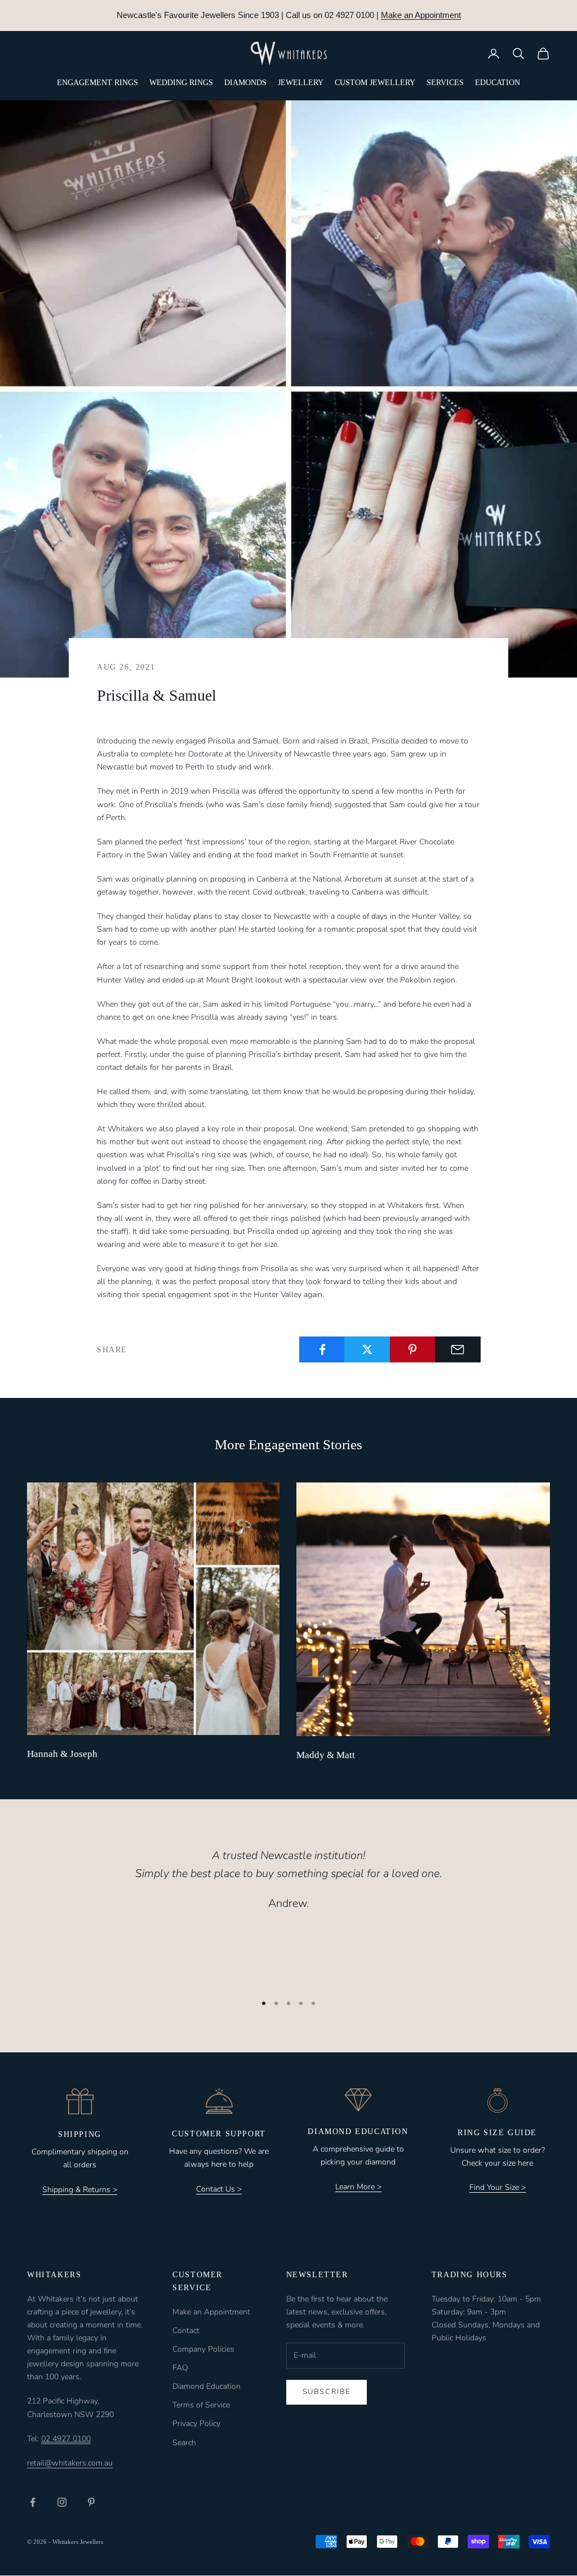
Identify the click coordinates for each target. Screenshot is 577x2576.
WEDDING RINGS (181, 83)
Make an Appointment (421, 15)
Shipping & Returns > (80, 2190)
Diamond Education (207, 2386)
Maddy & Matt (326, 1755)
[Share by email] (458, 1349)
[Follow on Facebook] (33, 2502)
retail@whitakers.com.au (70, 2463)
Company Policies (203, 2349)
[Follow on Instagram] (62, 2502)
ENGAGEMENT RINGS (97, 83)
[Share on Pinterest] (413, 1349)
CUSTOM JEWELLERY (375, 83)
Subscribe (327, 2392)
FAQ (180, 2368)
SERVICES (445, 83)
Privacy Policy (196, 2424)
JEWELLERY (301, 83)
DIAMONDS (245, 83)
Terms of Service (201, 2405)
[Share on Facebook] (322, 1349)
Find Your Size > (498, 2187)
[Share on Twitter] (367, 1349)
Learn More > (358, 2187)
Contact (186, 2331)
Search (184, 2443)
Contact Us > (219, 2189)
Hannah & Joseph (62, 1754)
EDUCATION (498, 83)
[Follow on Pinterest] (91, 2502)
